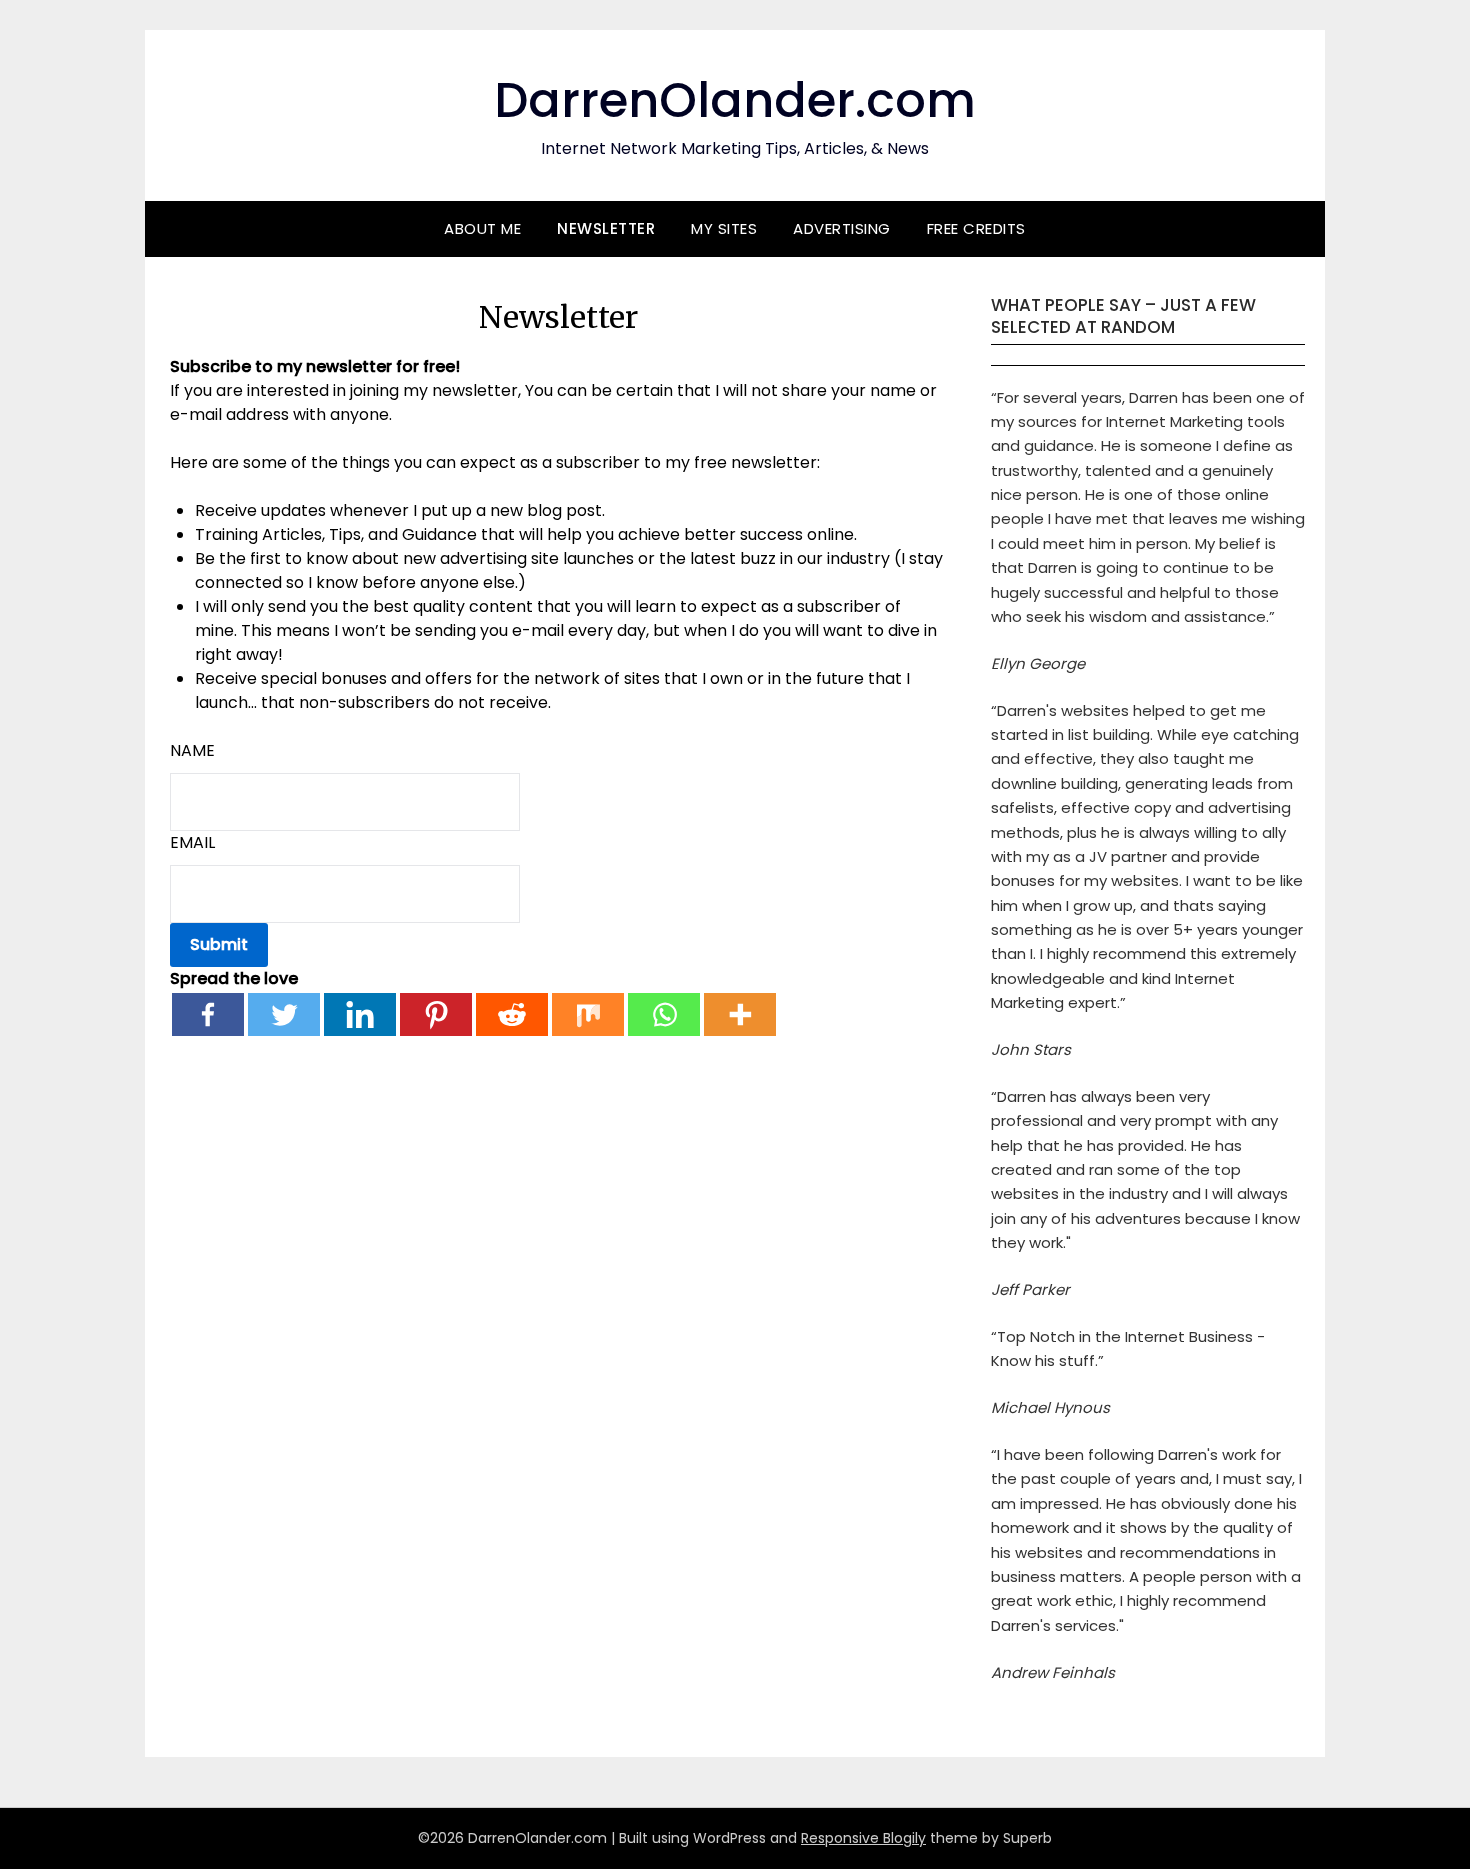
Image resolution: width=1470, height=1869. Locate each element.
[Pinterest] (436, 1014)
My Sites (724, 228)
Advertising (842, 228)
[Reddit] (512, 1014)
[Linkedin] (360, 1014)
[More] (740, 1014)
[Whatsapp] (664, 1014)
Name (192, 750)
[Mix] (588, 1014)
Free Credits (976, 228)
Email (192, 842)
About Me (482, 228)
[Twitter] (284, 1014)
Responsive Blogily (863, 1838)
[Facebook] (208, 1014)
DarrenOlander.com (735, 100)
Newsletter (606, 228)
